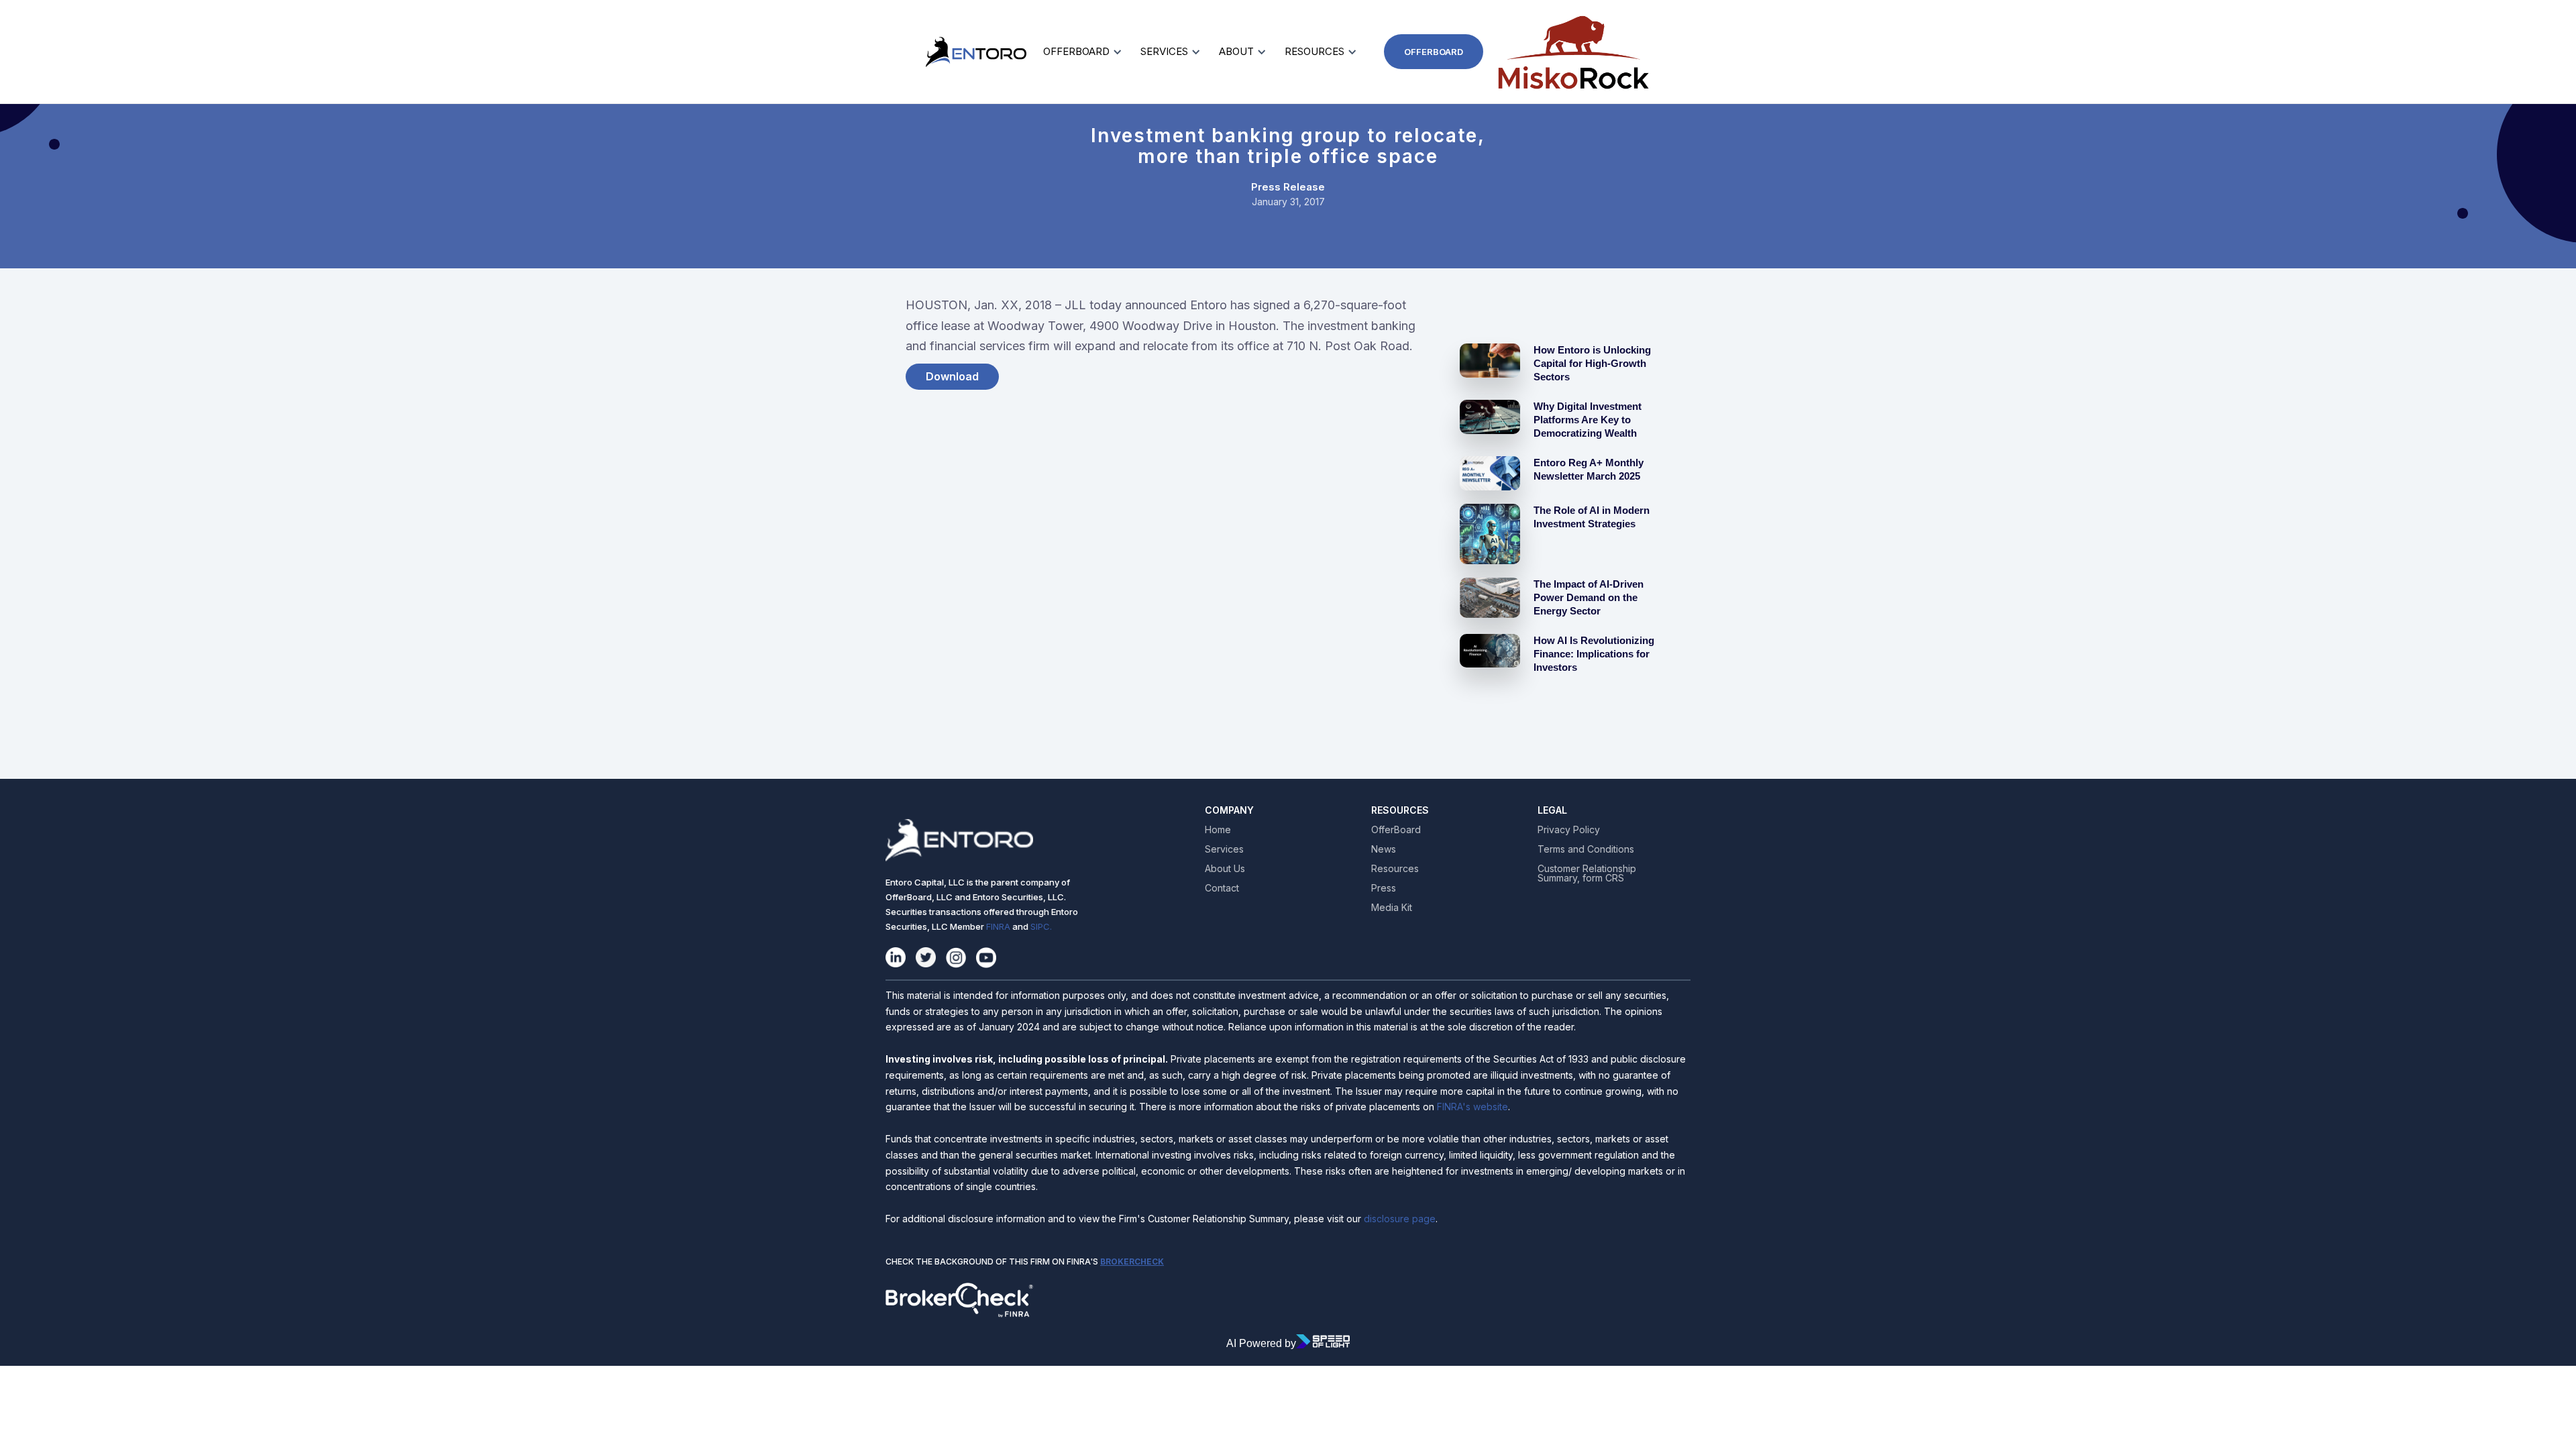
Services (1224, 849)
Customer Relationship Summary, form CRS (1587, 873)
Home (1218, 830)
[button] (1080, 52)
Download (952, 376)
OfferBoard (1434, 52)
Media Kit (1392, 908)
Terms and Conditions (1586, 849)
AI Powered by (1261, 1343)
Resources (1395, 869)
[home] (943, 52)
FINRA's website (1472, 1107)
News (1384, 849)
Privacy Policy (1569, 830)
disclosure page (1398, 1219)
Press (1384, 888)
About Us (1225, 869)
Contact (1222, 888)
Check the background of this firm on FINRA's (1025, 1262)
